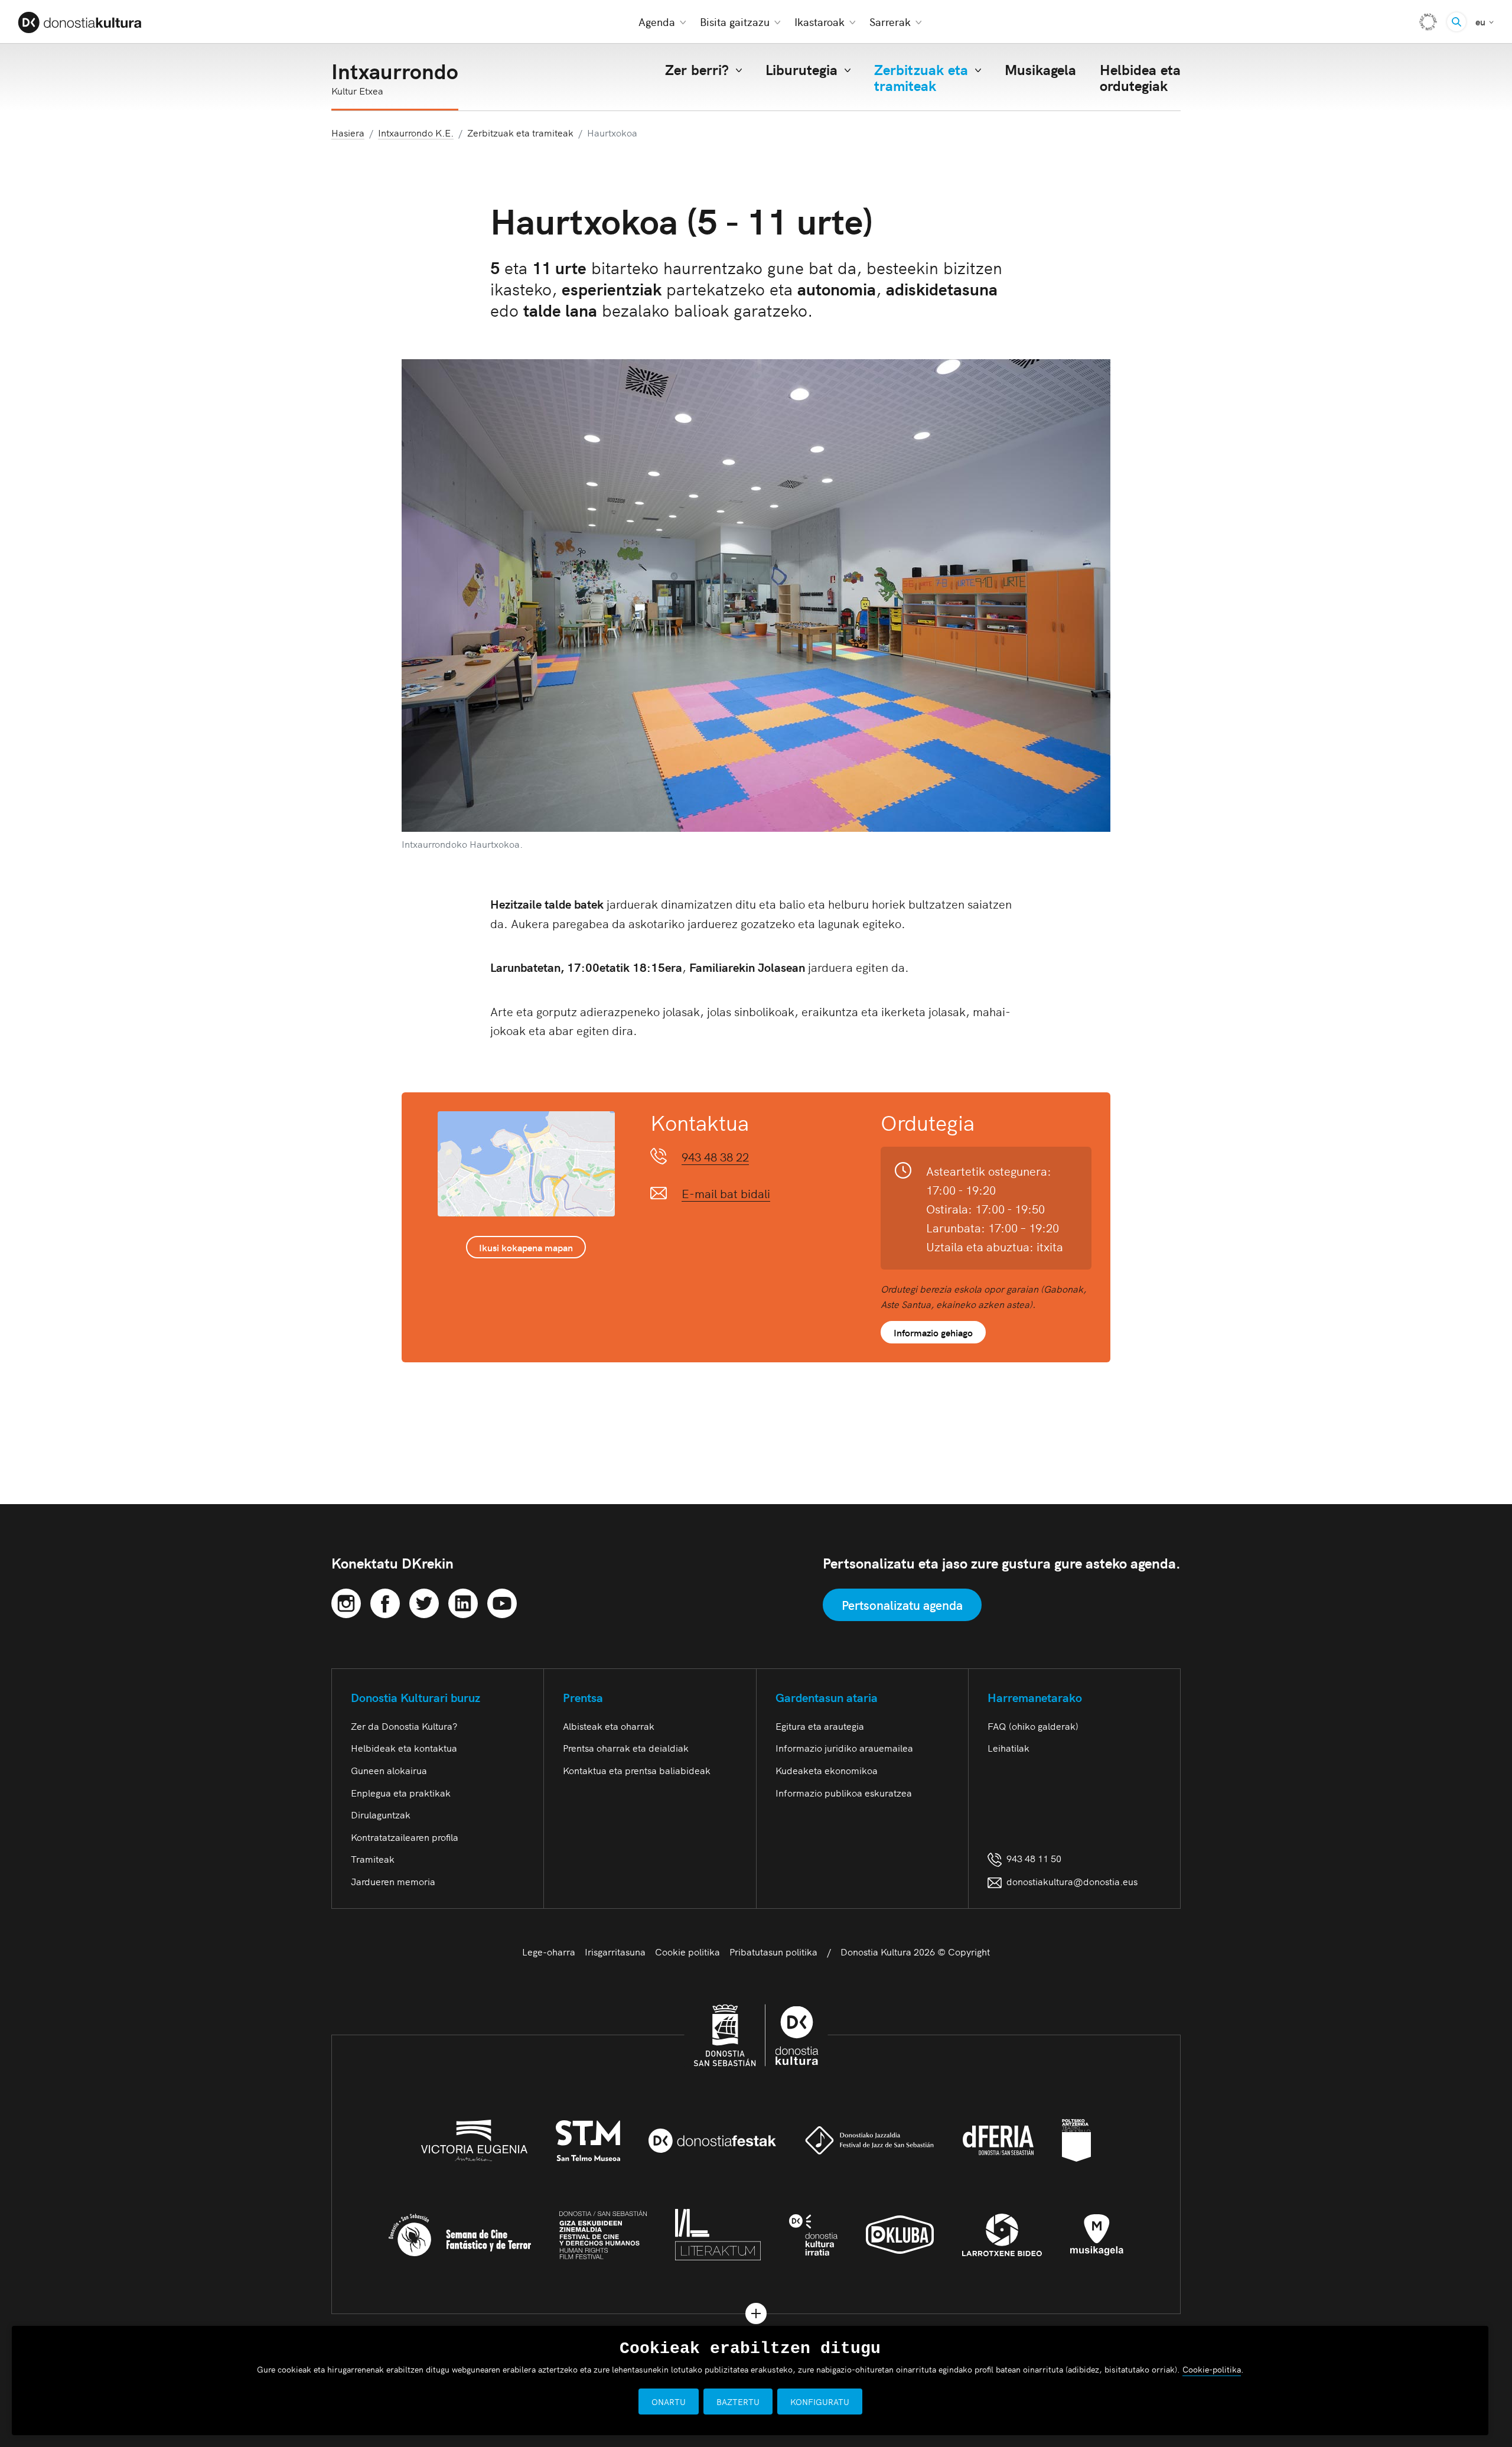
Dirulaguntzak (381, 1814)
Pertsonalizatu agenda (902, 1605)
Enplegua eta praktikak (401, 1792)
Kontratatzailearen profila (405, 1837)
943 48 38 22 (715, 1156)
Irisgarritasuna (615, 1951)
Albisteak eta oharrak (609, 1726)
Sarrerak (890, 22)
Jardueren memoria (393, 1881)
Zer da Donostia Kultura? (404, 1726)
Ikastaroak (819, 22)
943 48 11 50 (1032, 1858)
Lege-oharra (549, 1951)
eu (1485, 21)
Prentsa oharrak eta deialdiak (626, 1748)
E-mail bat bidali (726, 1193)
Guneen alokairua (389, 1770)
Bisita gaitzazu (735, 22)
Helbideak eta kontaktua (404, 1748)
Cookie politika (687, 1951)
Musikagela (1040, 69)
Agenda (657, 22)
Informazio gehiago (933, 1332)
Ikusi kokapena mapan (526, 1247)
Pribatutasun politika (773, 1951)
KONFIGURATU (820, 2402)
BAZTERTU (738, 2402)
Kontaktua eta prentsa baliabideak (637, 1770)
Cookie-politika (1212, 2369)
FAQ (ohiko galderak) (1033, 1726)
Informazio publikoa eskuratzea (844, 1792)
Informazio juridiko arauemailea (844, 1748)
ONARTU (669, 2402)
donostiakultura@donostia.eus (1072, 1881)
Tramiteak (373, 1859)
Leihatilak (1008, 1748)
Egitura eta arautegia (820, 1726)
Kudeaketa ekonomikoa (827, 1770)
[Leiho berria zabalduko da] (346, 1601)
